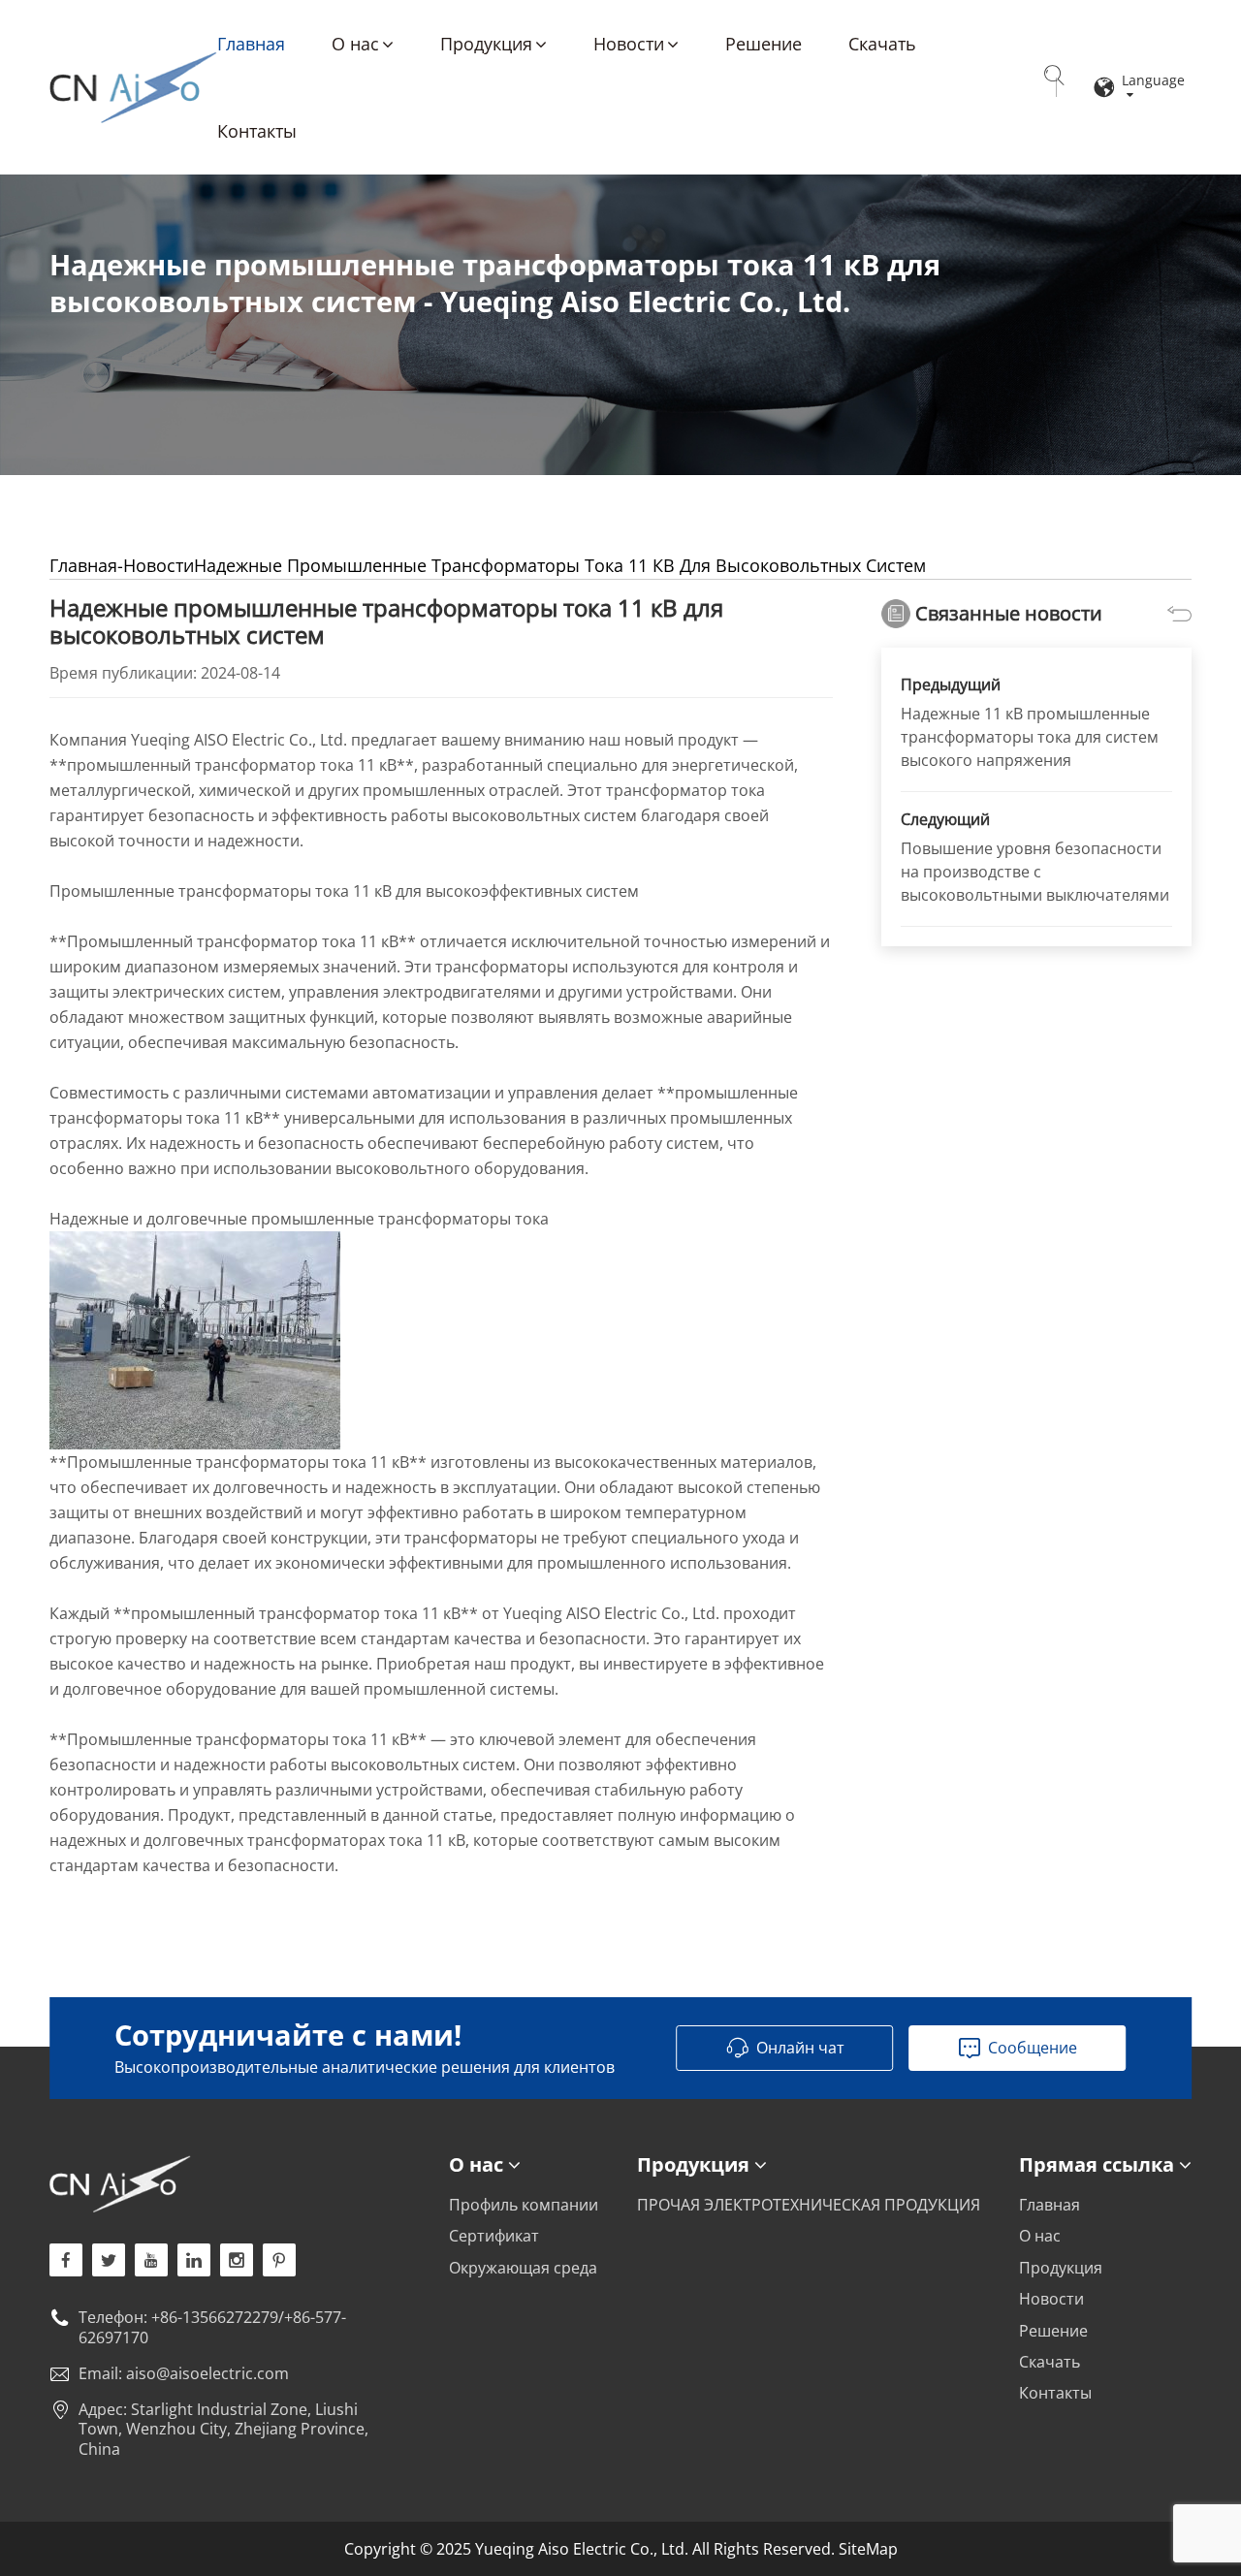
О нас (355, 44)
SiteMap (868, 2549)
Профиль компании (524, 2205)
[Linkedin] (194, 2260)
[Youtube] (279, 2260)
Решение (764, 44)
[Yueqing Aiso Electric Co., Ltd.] (221, 2184)
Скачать (882, 44)
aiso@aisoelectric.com (207, 2373)
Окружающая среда (523, 2268)
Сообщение (1033, 2048)
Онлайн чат (800, 2048)
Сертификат (494, 2236)
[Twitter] (109, 2260)
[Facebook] (66, 2260)
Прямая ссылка (1097, 2164)
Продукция (486, 44)
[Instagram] (237, 2260)
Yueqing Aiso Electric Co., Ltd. (133, 87)
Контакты (257, 131)
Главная (251, 44)
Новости (629, 44)
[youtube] (151, 2260)
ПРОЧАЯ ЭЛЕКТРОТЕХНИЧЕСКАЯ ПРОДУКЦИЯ (809, 2205)
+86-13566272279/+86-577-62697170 (212, 2327)
